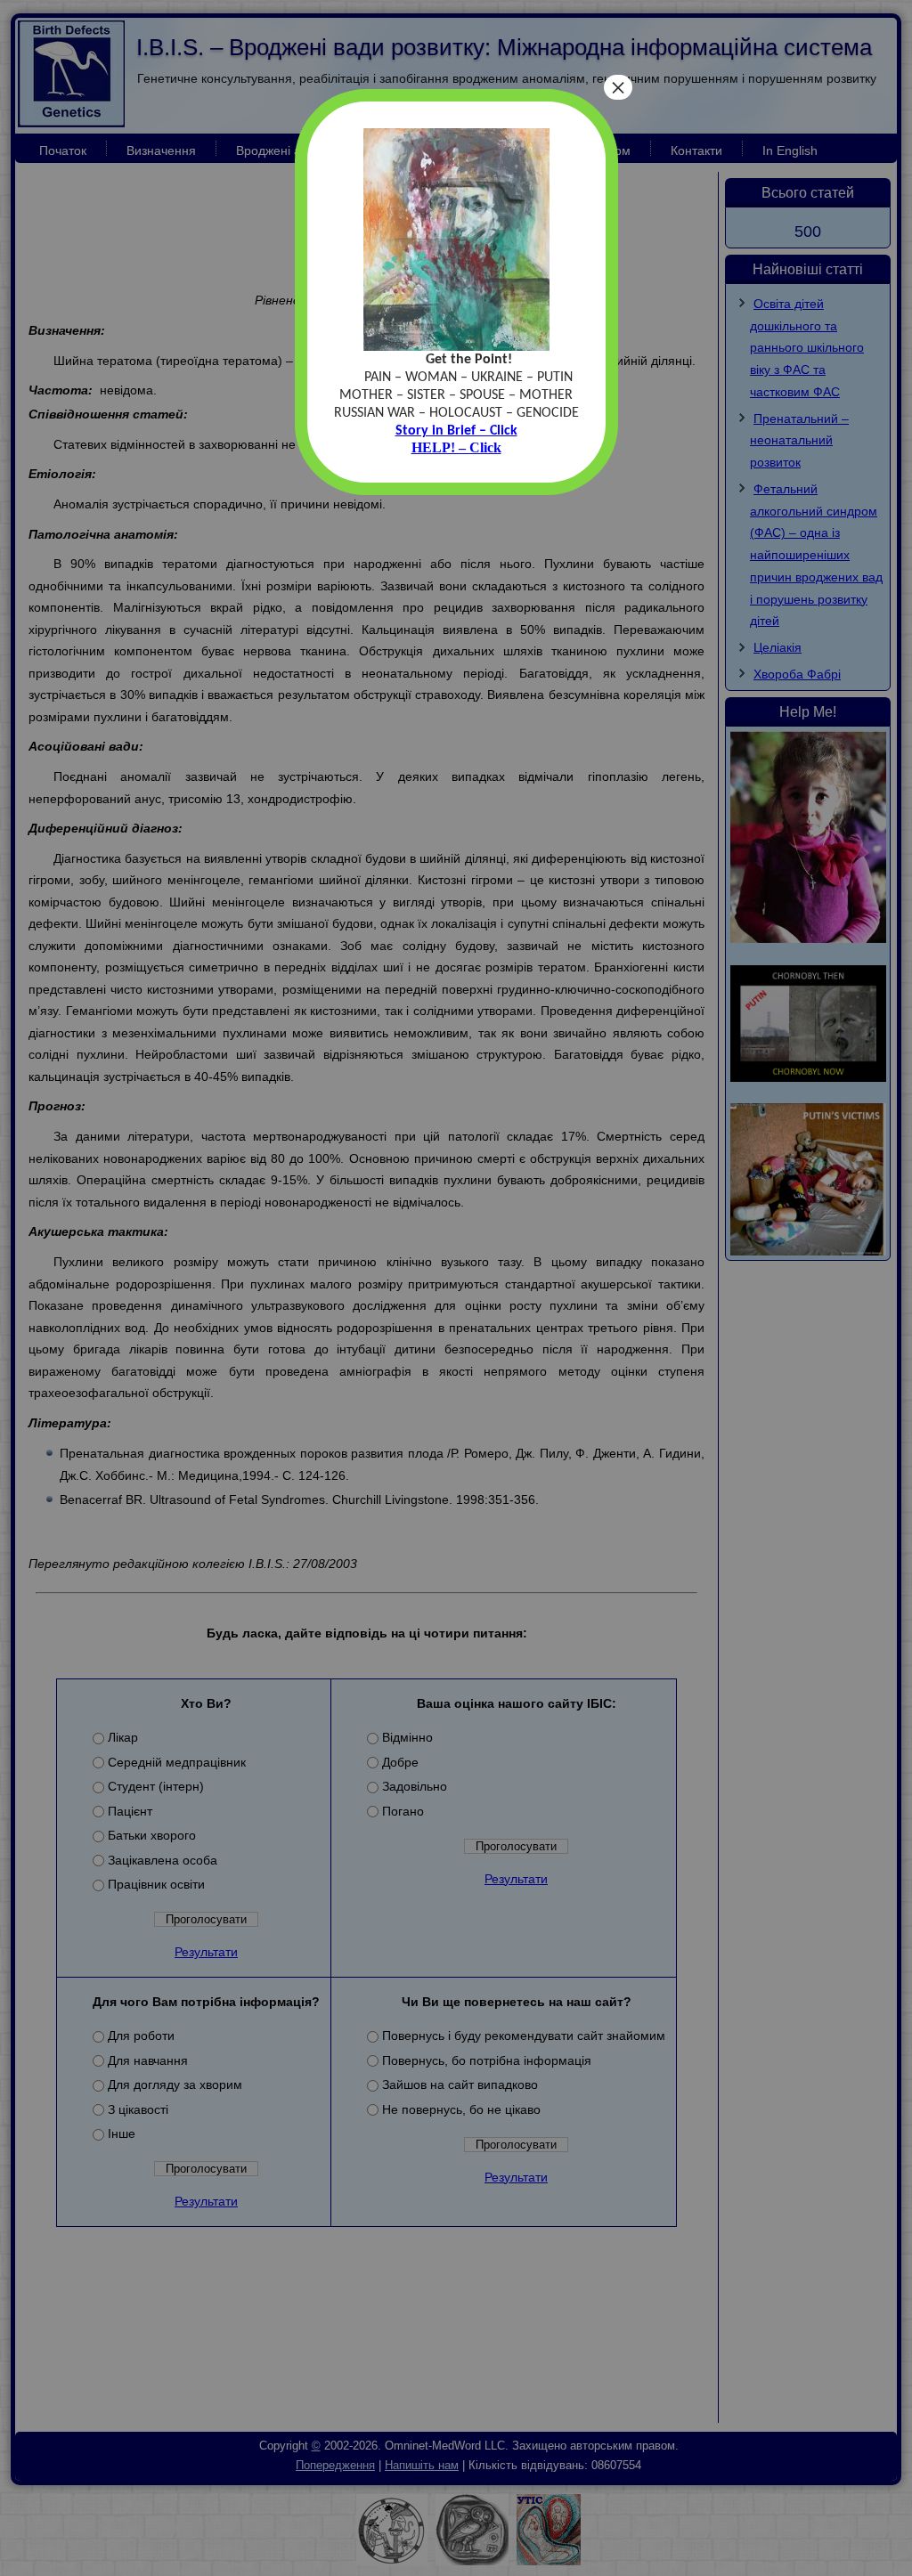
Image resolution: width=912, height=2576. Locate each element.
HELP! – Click (456, 447)
